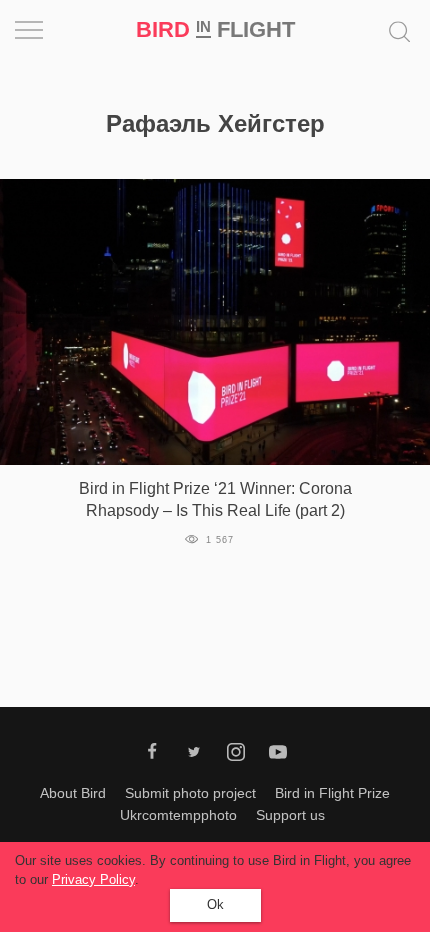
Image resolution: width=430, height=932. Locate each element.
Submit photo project (190, 793)
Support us (290, 815)
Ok (215, 904)
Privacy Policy (93, 879)
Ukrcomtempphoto (178, 815)
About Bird (73, 793)
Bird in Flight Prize (332, 793)
